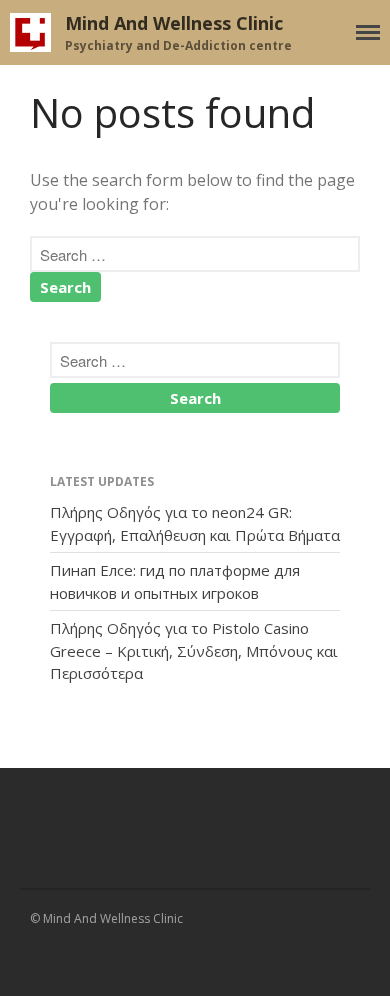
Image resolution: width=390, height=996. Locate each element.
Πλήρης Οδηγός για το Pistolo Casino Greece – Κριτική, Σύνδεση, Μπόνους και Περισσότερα (194, 650)
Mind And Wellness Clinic (174, 23)
